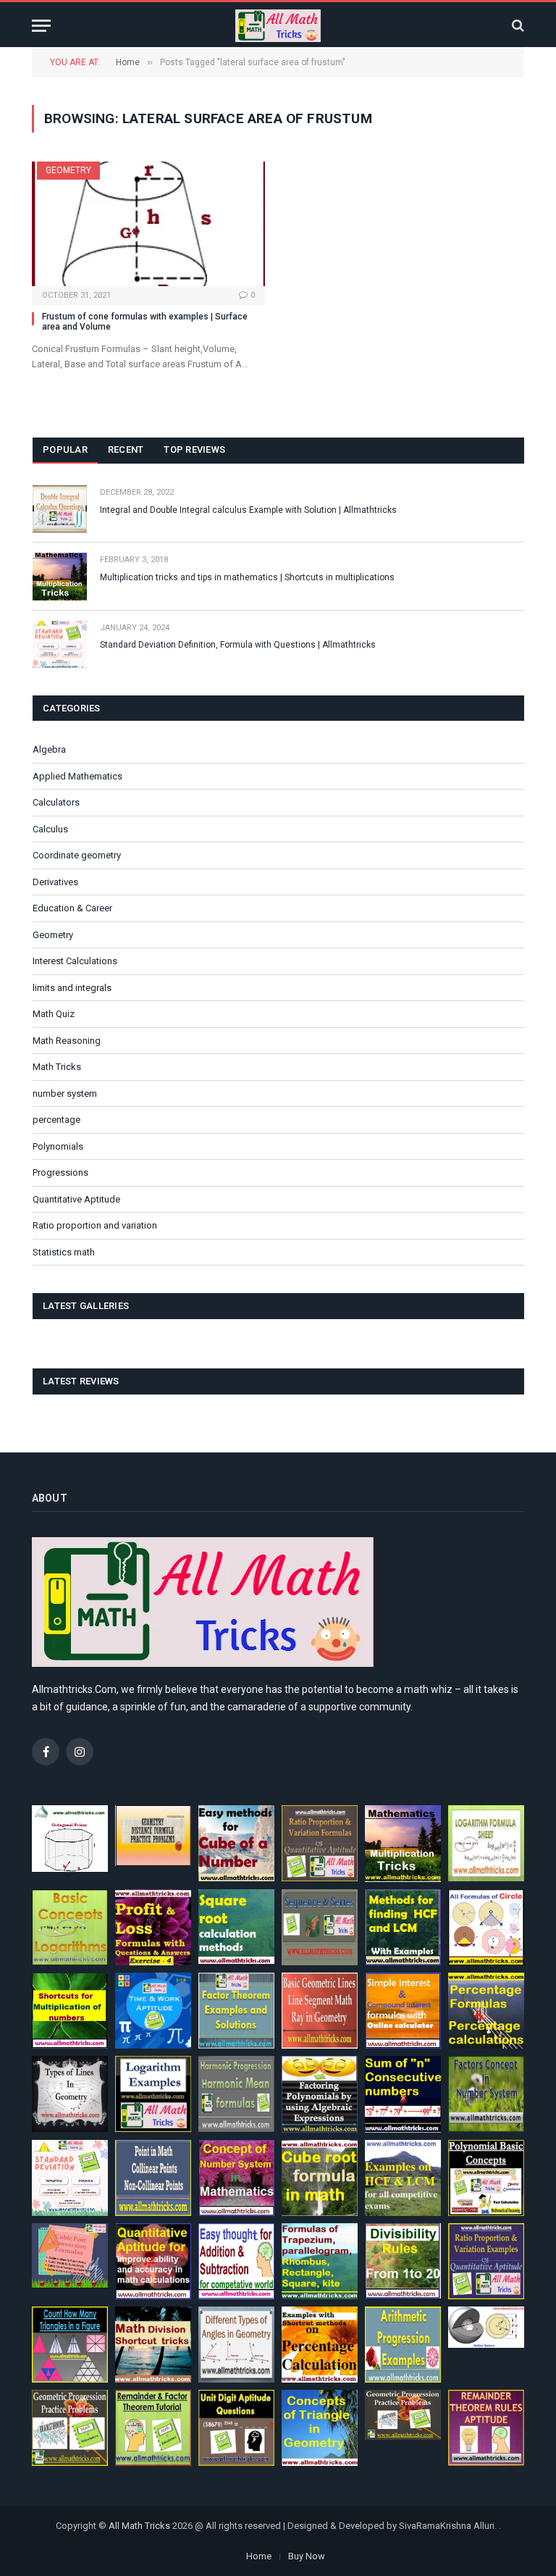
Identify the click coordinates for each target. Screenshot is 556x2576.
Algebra (49, 749)
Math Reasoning (67, 1041)
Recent (126, 449)
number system (65, 1093)
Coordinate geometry (77, 855)
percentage (56, 1120)
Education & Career (72, 908)
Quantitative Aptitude (76, 1199)
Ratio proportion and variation (95, 1225)
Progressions (60, 1172)
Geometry (68, 170)
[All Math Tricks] (278, 26)
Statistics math (64, 1252)
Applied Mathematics (77, 776)
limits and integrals (72, 988)
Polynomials (58, 1146)
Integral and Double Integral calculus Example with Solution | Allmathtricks (248, 510)
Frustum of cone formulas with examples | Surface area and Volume (145, 322)
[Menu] (41, 26)
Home (259, 2556)
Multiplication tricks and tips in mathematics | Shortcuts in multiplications (247, 577)
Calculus (50, 829)
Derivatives (55, 882)
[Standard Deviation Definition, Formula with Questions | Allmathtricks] (60, 644)
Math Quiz (54, 1014)
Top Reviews (194, 449)
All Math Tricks (139, 2526)
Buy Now (307, 2556)
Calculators (56, 802)
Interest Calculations (75, 961)
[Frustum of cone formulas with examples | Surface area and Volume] (148, 223)
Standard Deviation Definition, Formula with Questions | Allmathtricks (238, 645)
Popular (65, 449)
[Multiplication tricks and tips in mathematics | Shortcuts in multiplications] (60, 576)
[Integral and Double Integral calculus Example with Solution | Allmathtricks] (60, 509)
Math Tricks (57, 1067)
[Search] (517, 26)
